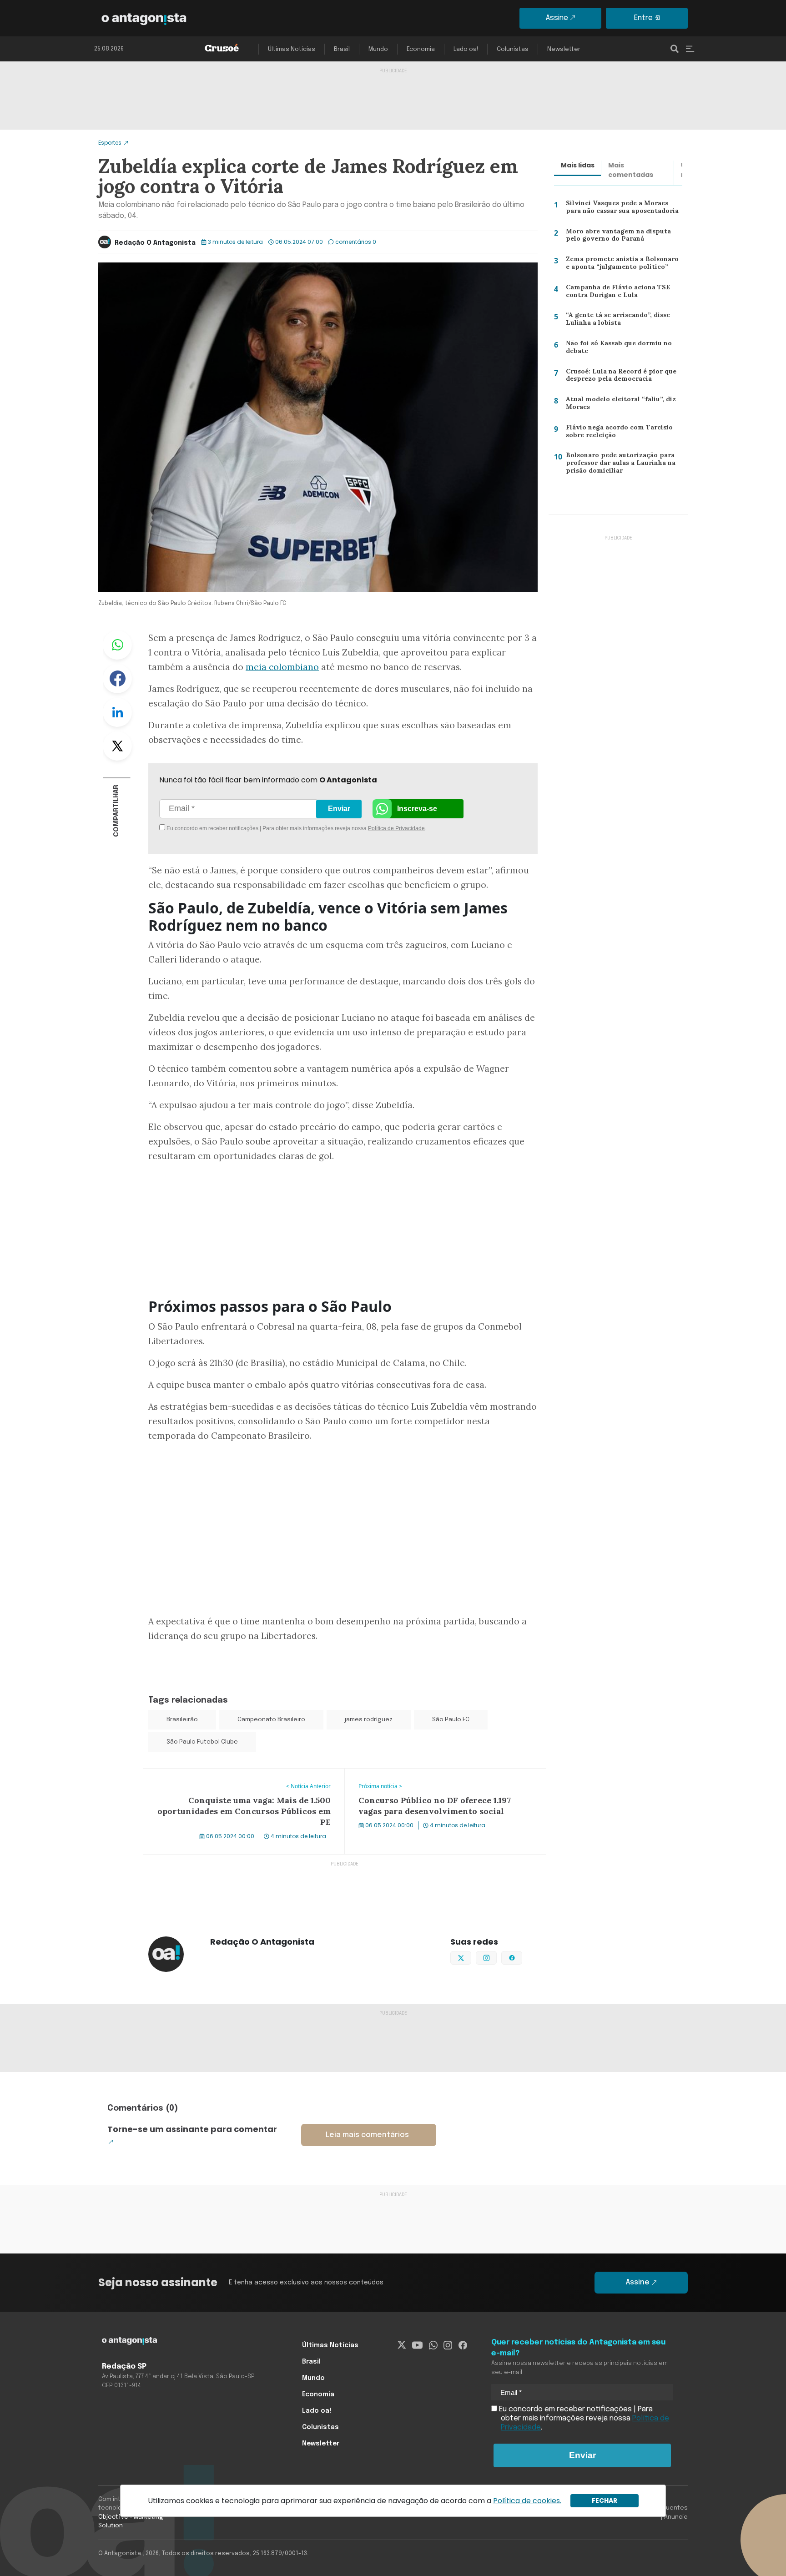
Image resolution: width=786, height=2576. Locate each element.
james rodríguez (369, 1720)
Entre (643, 18)
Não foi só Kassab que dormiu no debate (618, 349)
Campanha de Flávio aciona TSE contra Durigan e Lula (614, 293)
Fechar (605, 2500)
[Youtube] (417, 2345)
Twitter (117, 746)
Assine (557, 18)
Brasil (342, 49)
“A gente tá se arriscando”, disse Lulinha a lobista (615, 321)
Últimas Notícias (292, 49)
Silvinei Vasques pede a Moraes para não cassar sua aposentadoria (623, 209)
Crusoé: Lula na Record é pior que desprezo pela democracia (618, 377)
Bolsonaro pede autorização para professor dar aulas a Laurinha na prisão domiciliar (619, 465)
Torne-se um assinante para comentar (192, 2129)
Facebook (117, 679)
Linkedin (117, 712)
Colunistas (513, 49)
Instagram (496, 1957)
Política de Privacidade (396, 828)
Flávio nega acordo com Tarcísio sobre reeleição (615, 433)
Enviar (339, 809)
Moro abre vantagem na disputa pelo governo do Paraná (616, 237)
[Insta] (448, 2345)
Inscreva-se (417, 809)
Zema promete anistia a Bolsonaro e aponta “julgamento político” (623, 265)
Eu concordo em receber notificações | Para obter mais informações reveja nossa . (242, 828)
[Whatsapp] (433, 2345)
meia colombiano (282, 667)
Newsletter (564, 49)
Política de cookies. (527, 2501)
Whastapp (117, 645)
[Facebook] (463, 2345)
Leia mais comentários (367, 2135)
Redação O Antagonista (155, 243)
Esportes (110, 143)
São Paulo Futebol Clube (202, 1742)
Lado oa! (466, 49)
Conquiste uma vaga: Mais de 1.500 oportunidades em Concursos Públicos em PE (236, 1780)
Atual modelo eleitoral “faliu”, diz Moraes (616, 405)
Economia (421, 49)
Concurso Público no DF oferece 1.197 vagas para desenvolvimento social (430, 1780)
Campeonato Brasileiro (271, 1720)
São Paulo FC (451, 1720)
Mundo (378, 49)
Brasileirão (182, 1720)
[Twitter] (402, 2345)
